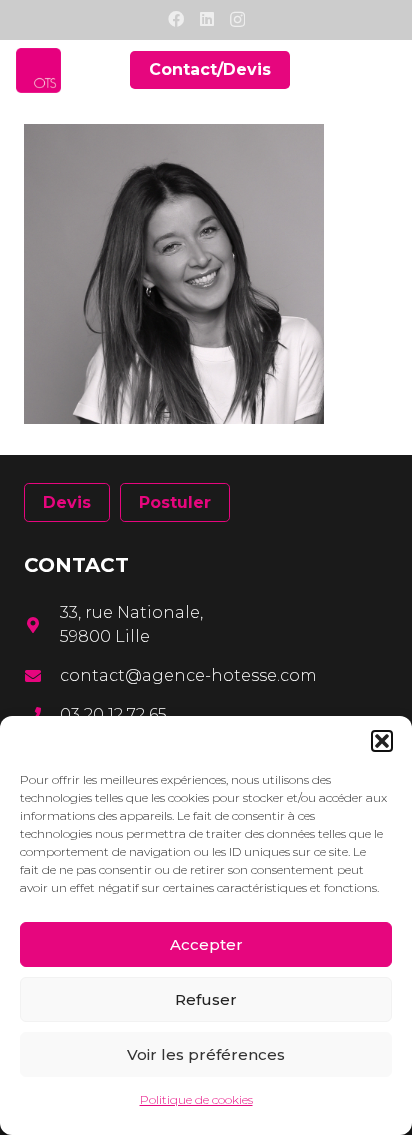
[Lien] (38, 70)
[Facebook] (176, 19)
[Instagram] (237, 20)
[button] (382, 741)
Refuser (206, 999)
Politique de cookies (196, 1099)
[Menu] (384, 70)
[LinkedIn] (207, 19)
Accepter (206, 944)
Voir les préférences (206, 1054)
